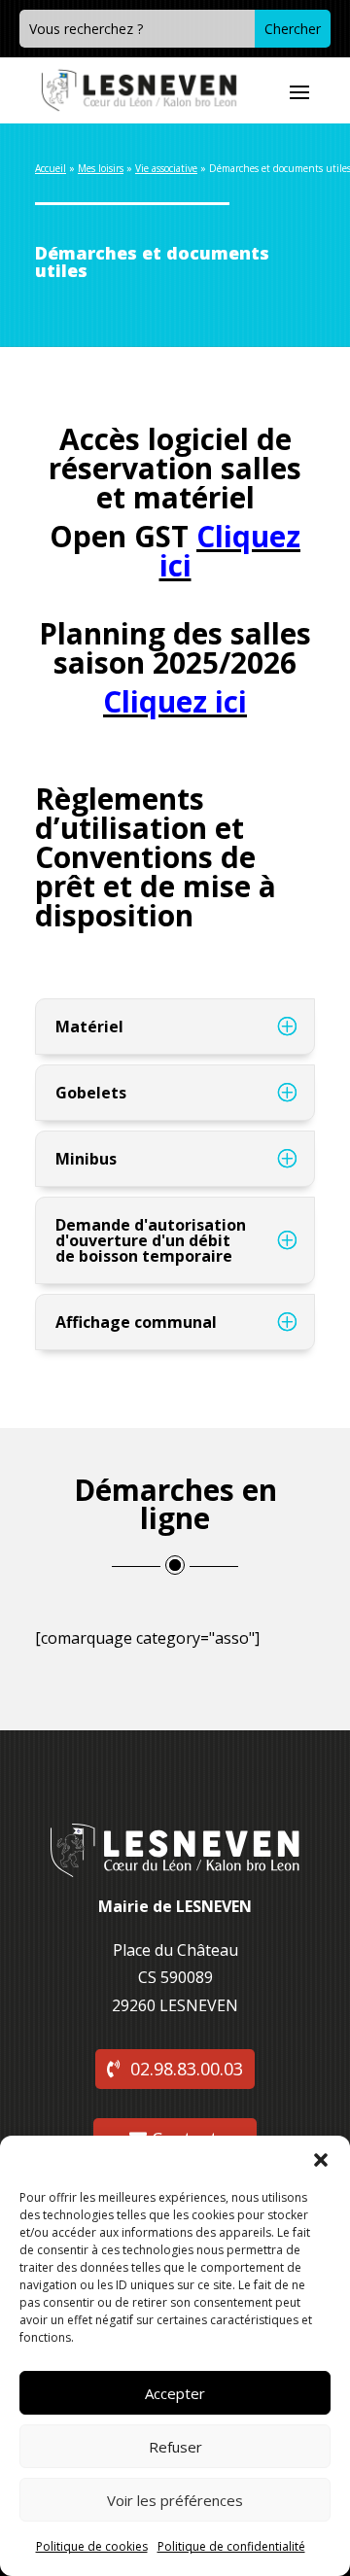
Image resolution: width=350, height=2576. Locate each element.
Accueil (51, 168)
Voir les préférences (175, 2500)
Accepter (175, 2393)
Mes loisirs (101, 168)
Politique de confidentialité (231, 2546)
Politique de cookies (92, 2546)
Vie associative (166, 168)
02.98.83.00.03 (187, 2069)
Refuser (175, 2447)
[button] (321, 2160)
